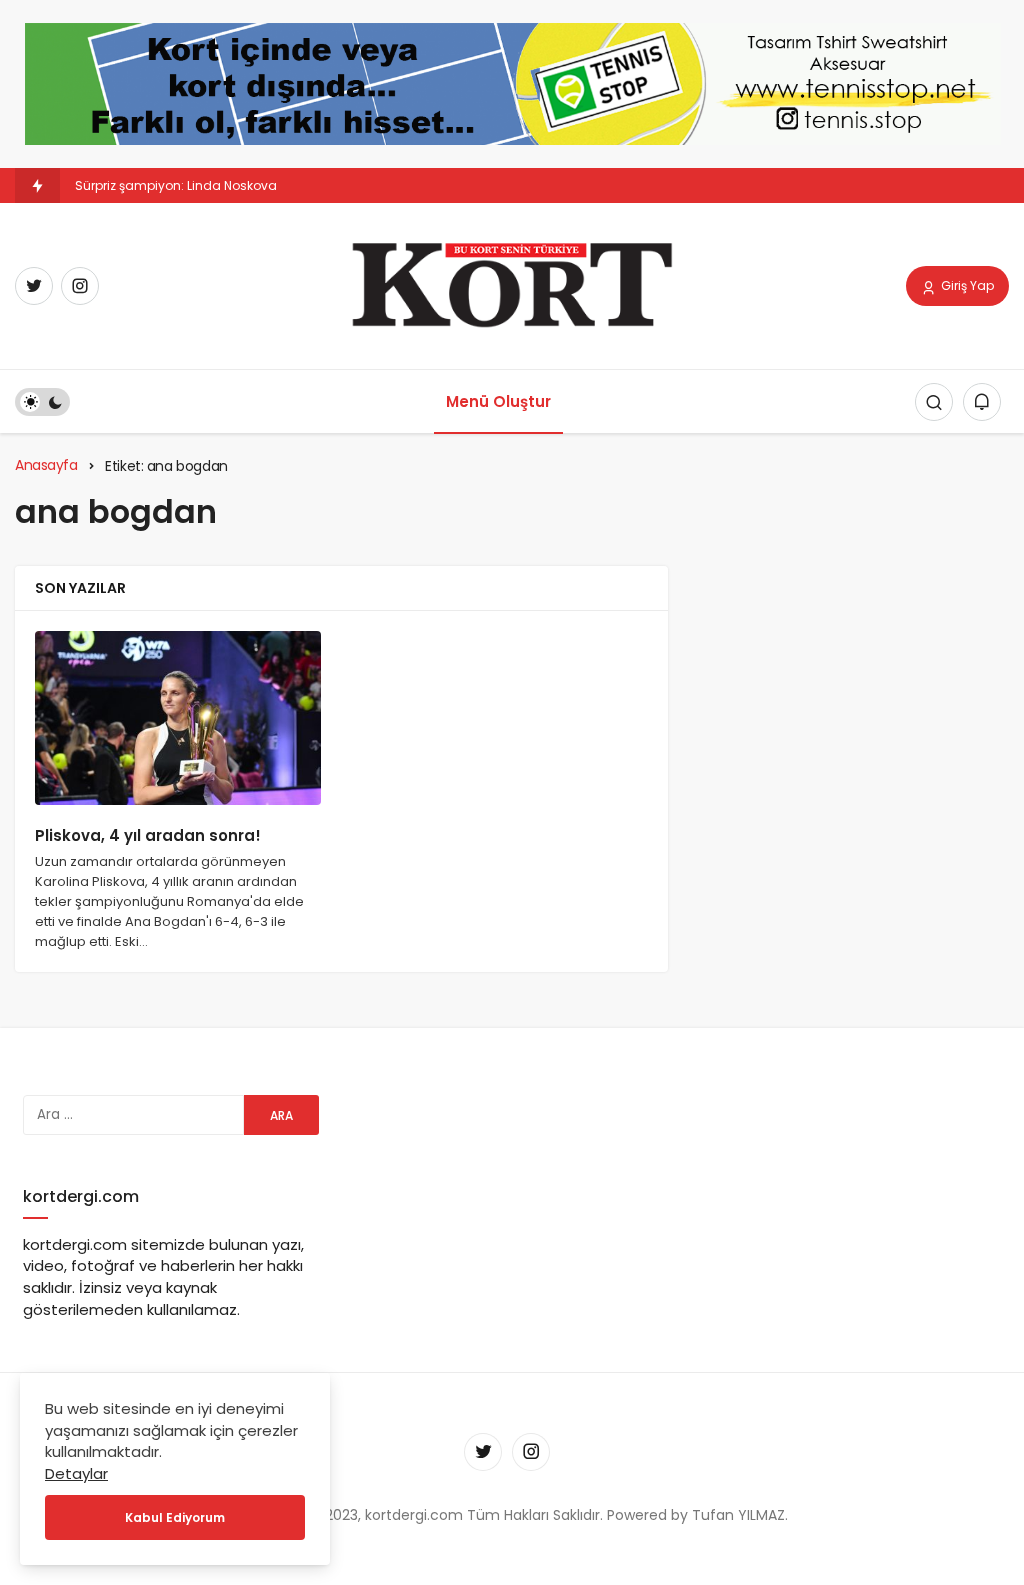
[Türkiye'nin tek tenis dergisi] (511, 284)
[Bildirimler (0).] (982, 402)
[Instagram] (80, 286)
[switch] (42, 402)
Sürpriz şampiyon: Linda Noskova (176, 185)
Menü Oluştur (498, 401)
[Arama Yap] (934, 402)
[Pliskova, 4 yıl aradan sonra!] (178, 718)
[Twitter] (34, 286)
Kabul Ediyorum (175, 1517)
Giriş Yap (966, 285)
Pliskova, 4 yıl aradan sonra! (148, 835)
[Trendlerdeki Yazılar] (37, 185)
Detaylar (76, 1473)
